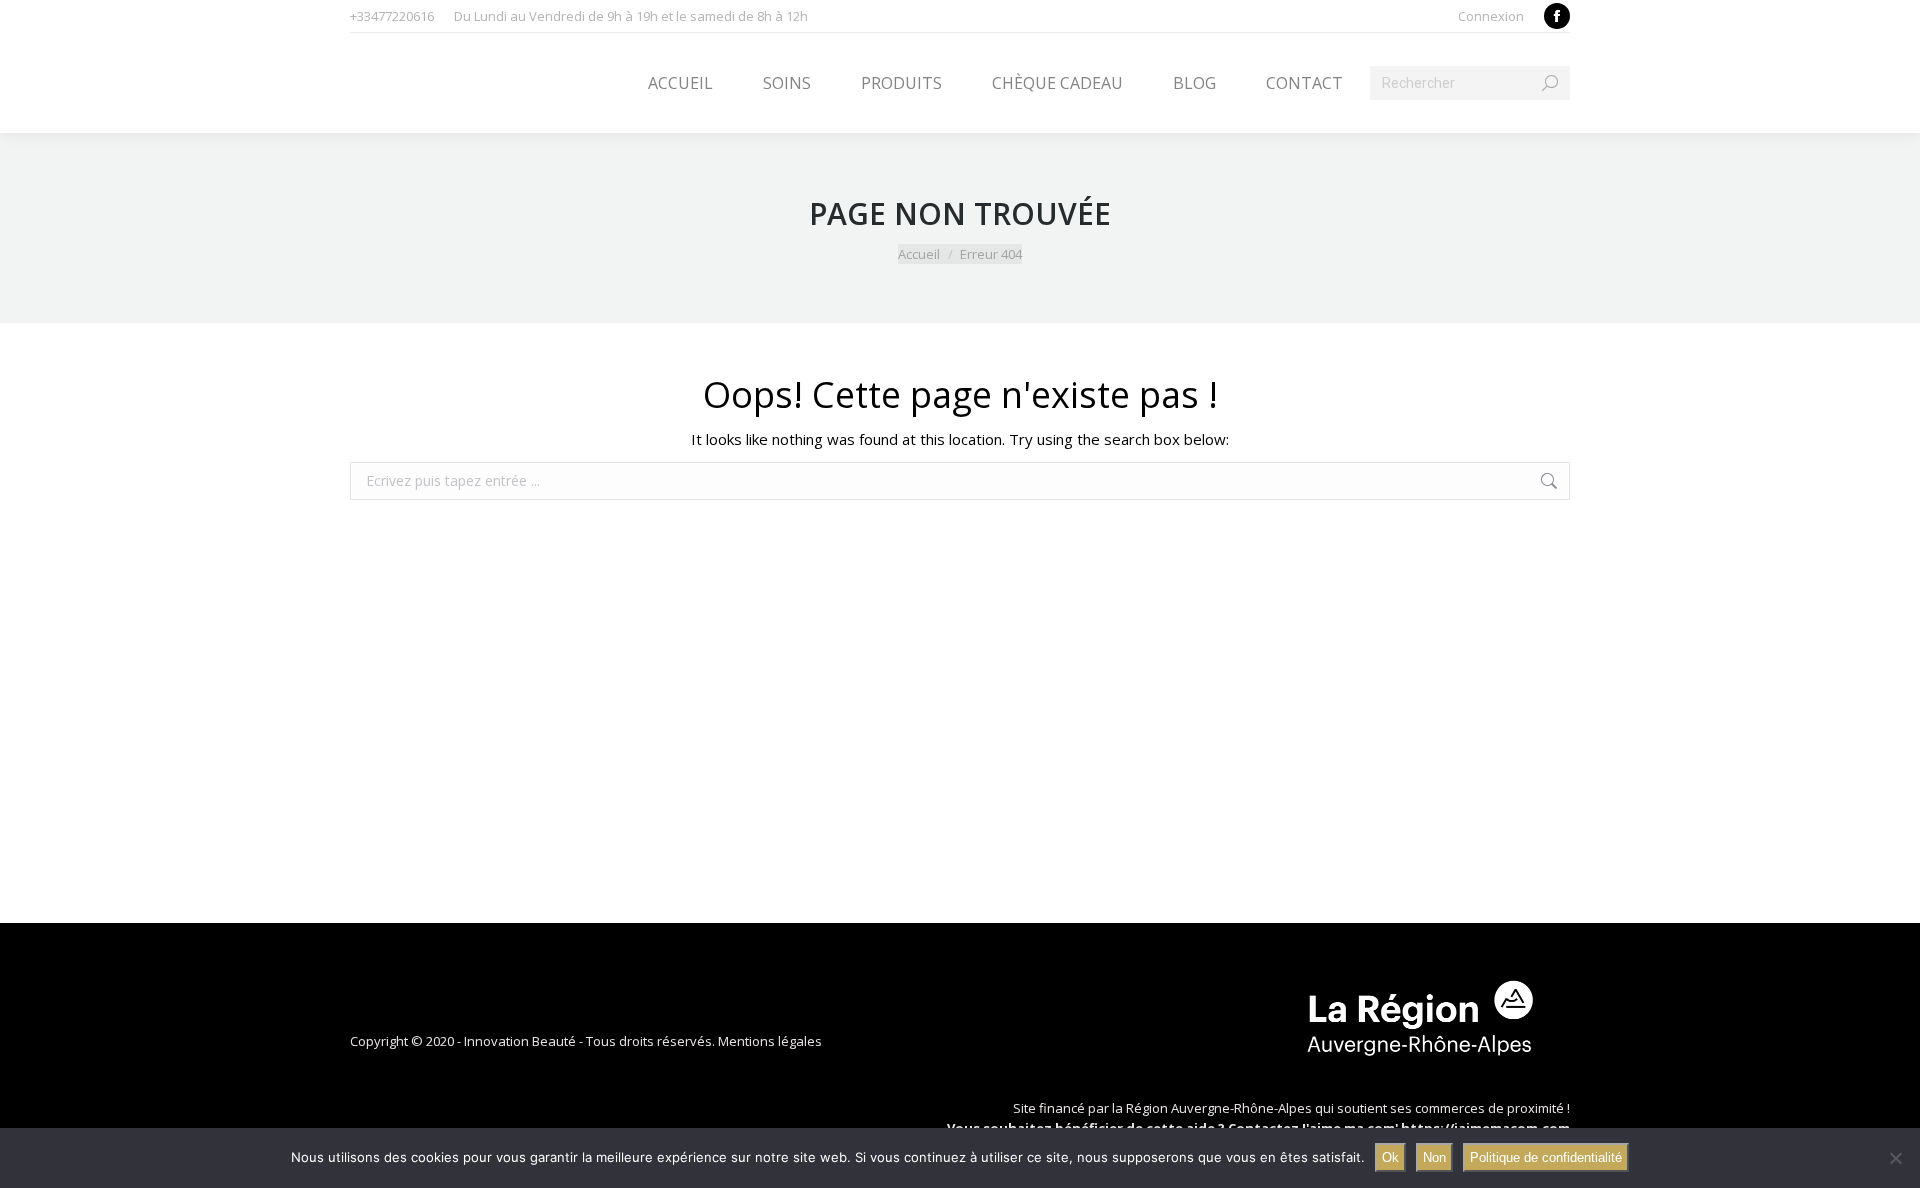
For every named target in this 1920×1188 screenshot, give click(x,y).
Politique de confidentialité (1546, 1157)
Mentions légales (770, 1041)
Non (1434, 1157)
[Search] (1550, 83)
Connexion (1491, 16)
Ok (1390, 1157)
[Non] (1895, 1158)
